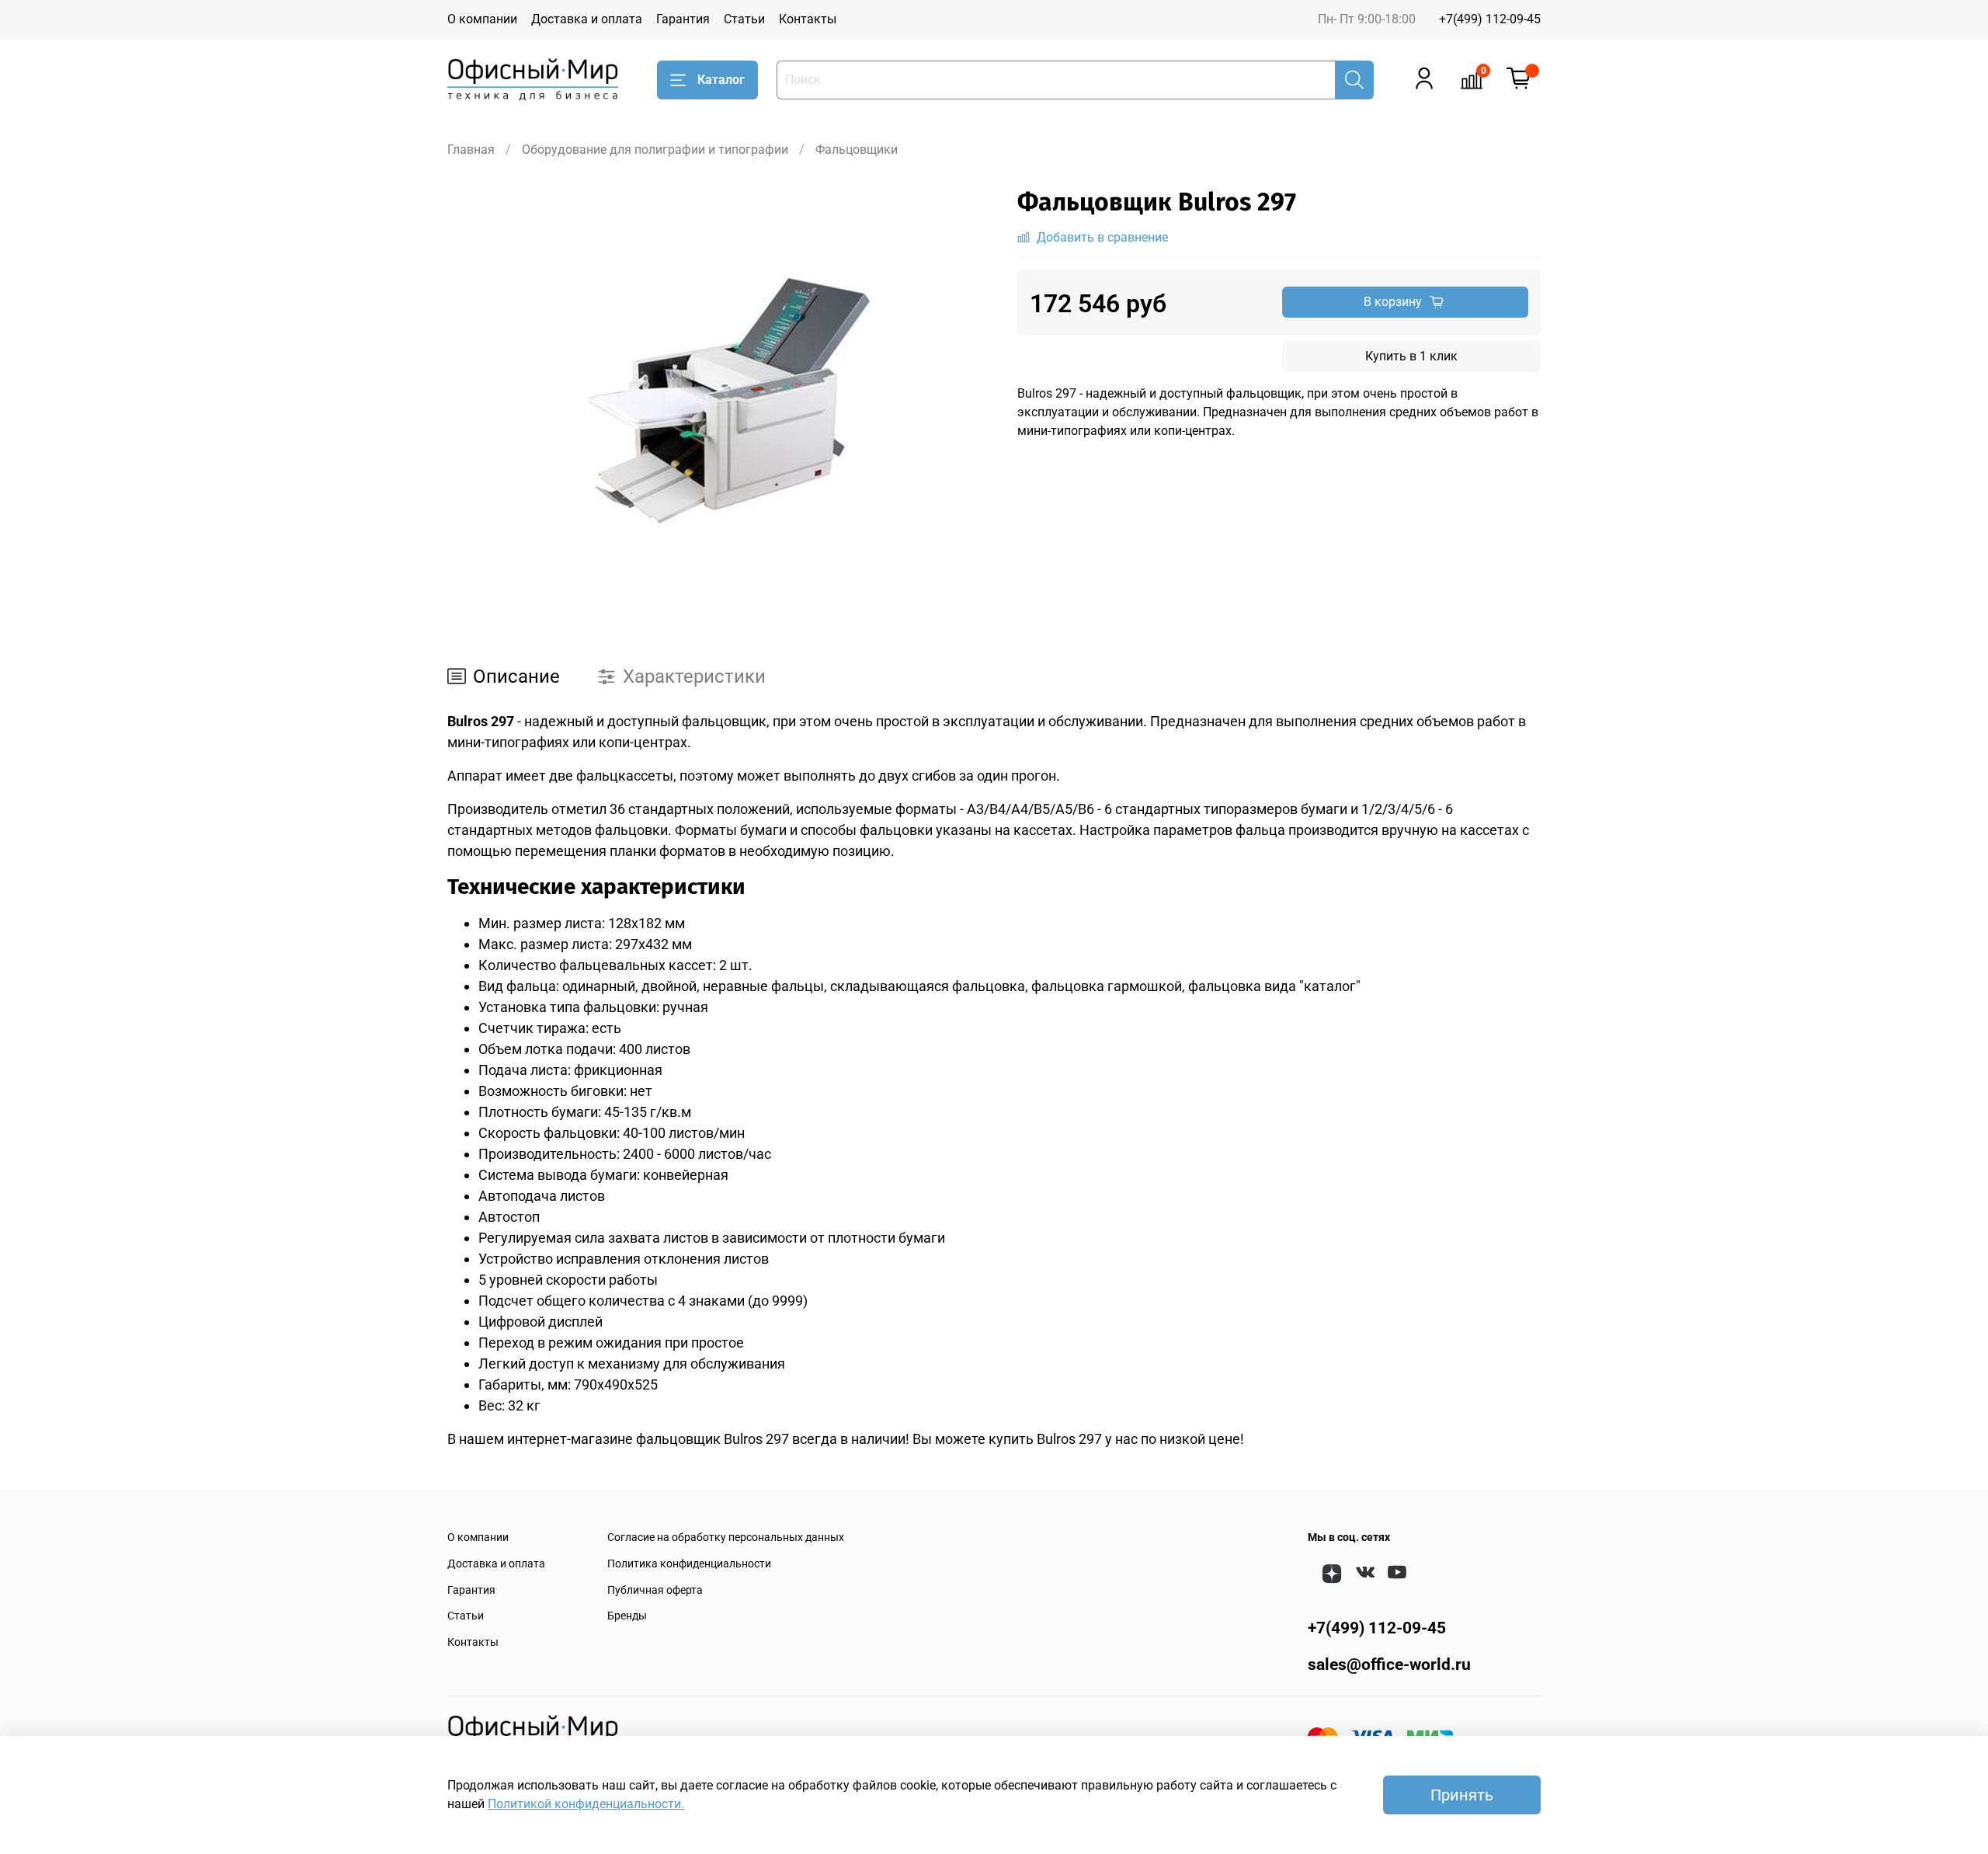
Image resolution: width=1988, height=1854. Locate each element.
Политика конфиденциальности (689, 1564)
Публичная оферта (655, 1590)
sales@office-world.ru (1389, 1664)
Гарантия (683, 19)
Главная (471, 150)
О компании (482, 19)
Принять (1462, 1795)
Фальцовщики (857, 150)
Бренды (627, 1616)
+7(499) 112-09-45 (1490, 19)
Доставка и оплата (587, 19)
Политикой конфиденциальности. (586, 1804)
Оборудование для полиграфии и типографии (655, 150)
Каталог (721, 80)
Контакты (808, 19)
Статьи (744, 19)
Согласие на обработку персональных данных (726, 1537)
